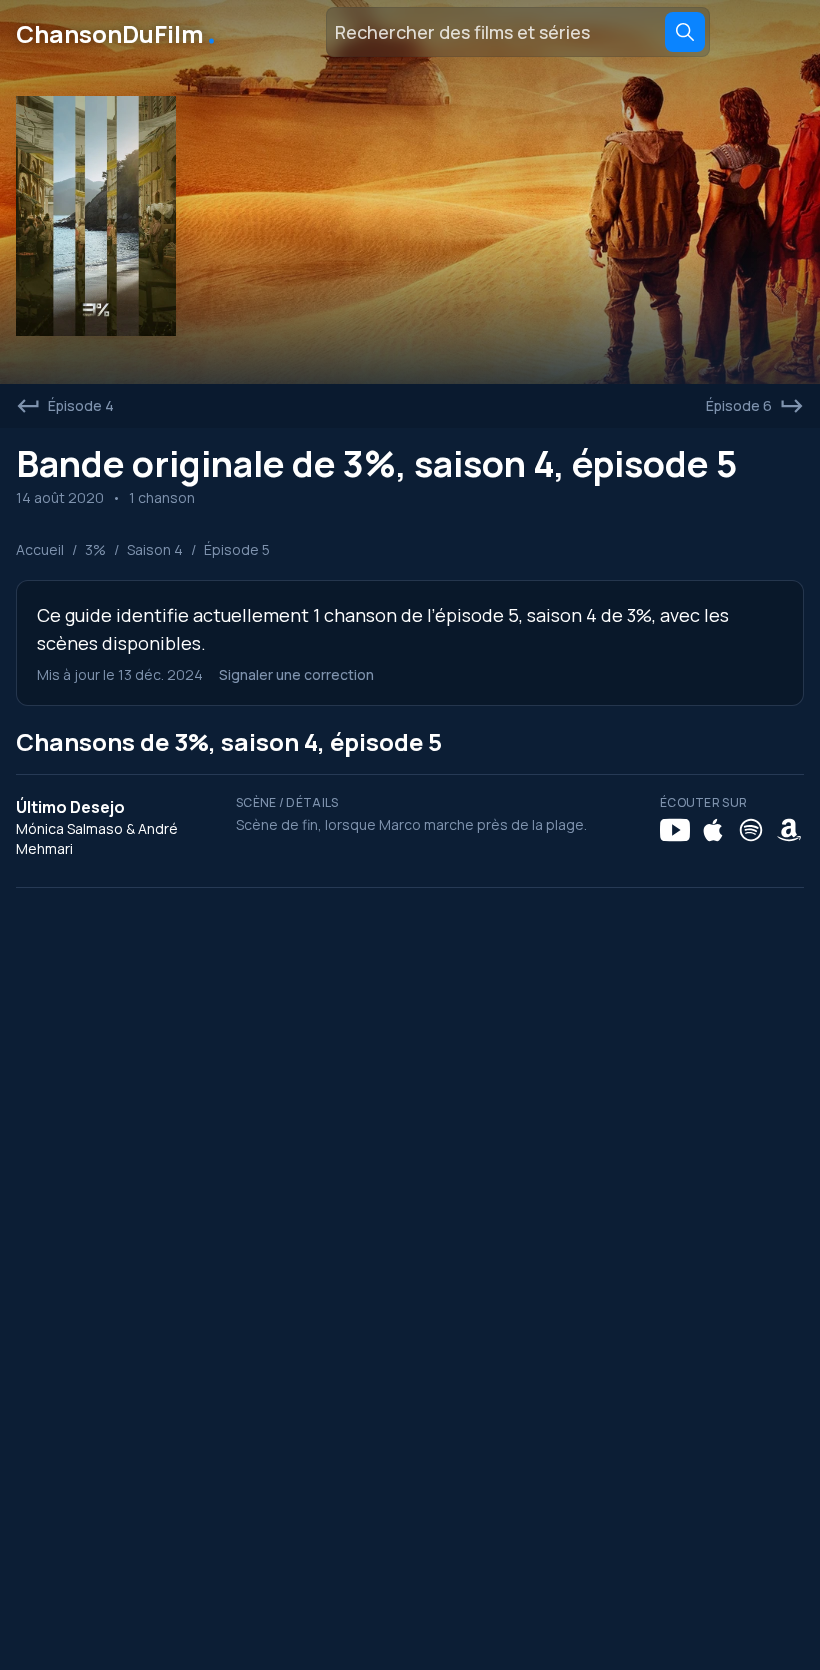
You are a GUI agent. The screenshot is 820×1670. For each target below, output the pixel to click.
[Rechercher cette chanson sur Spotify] (751, 830)
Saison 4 (155, 549)
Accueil (40, 549)
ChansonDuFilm (117, 32)
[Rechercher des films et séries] (685, 32)
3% (95, 549)
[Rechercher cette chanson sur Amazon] (789, 830)
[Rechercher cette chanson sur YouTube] (675, 830)
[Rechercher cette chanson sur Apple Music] (713, 830)
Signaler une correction (296, 674)
